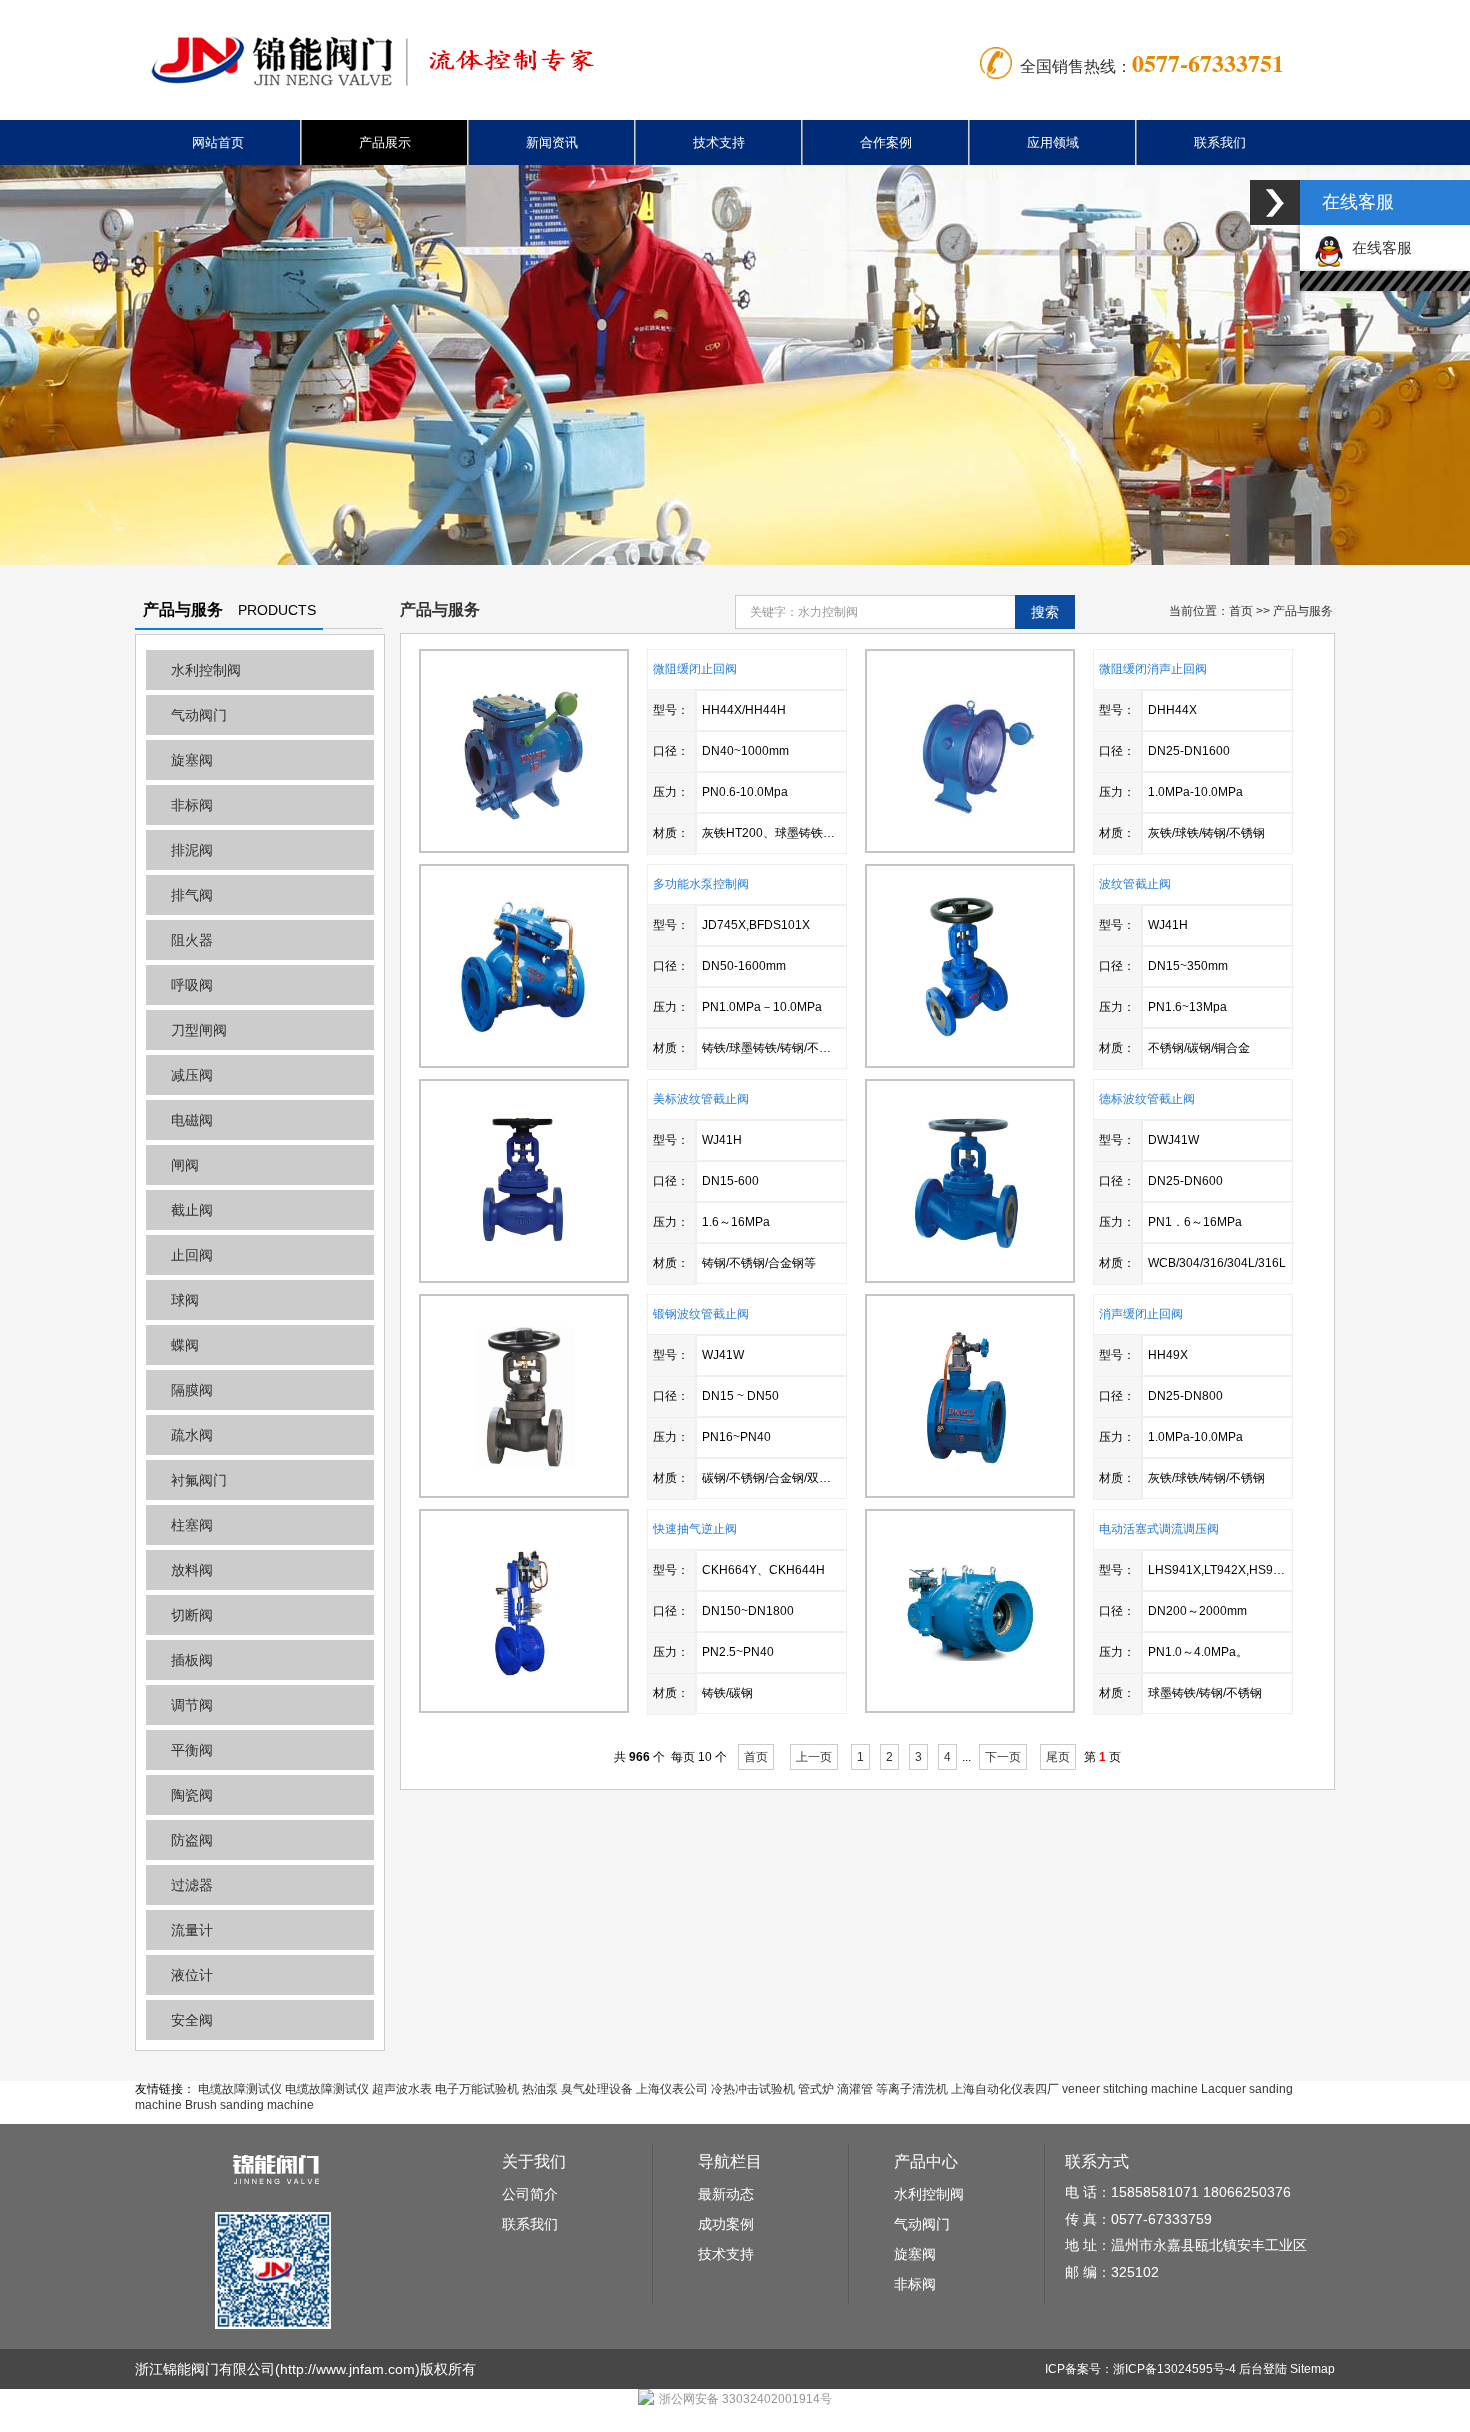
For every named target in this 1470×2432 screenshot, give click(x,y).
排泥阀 (192, 850)
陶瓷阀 (192, 1795)
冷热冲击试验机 (753, 2089)
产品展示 (385, 142)
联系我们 (1220, 142)
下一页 (1003, 1757)
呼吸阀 (192, 985)
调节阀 (192, 1705)
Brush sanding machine (249, 2105)
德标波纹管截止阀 (1147, 1099)
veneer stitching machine (1130, 2089)
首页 (1241, 611)
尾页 (1058, 1757)
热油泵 (540, 2089)
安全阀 (192, 2020)
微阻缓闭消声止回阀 (1153, 669)
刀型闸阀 (199, 1030)
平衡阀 (192, 1750)
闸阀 (185, 1165)
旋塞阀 (192, 760)
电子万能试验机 (477, 2089)
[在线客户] (1275, 202)
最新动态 (726, 2194)
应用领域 (1053, 142)
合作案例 (886, 142)
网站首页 (218, 142)
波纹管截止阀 (1135, 884)
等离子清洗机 (912, 2089)
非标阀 (192, 805)
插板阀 (192, 1660)
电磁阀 (192, 1120)
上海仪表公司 (672, 2089)
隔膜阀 (192, 1390)
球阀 (185, 1300)
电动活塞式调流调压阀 (1159, 1529)
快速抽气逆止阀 (695, 1529)
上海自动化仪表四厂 (1005, 2089)
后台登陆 (1263, 2369)
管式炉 (816, 2089)
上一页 (814, 1757)
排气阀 (192, 895)
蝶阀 (185, 1345)
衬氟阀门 (199, 1480)
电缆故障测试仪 (240, 2089)
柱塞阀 (192, 1525)
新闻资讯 (552, 142)
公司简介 (530, 2194)
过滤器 (192, 1885)
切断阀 (192, 1615)
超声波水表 (402, 2089)
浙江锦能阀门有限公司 (205, 2369)
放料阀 (192, 1570)
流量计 (192, 1930)
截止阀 (192, 1210)
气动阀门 (199, 715)
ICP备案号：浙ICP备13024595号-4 (1140, 2369)
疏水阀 (192, 1435)
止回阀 (192, 1255)
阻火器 (192, 940)
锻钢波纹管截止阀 (701, 1314)
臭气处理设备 (597, 2089)
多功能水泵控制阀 (701, 884)
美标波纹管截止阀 (701, 1099)
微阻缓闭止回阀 (695, 669)
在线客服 (1378, 247)
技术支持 (719, 142)
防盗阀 (192, 1840)
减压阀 (192, 1075)
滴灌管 (855, 2089)
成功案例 (726, 2224)
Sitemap (1312, 2369)
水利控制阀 (206, 670)
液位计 (192, 1975)
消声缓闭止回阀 (1141, 1314)
